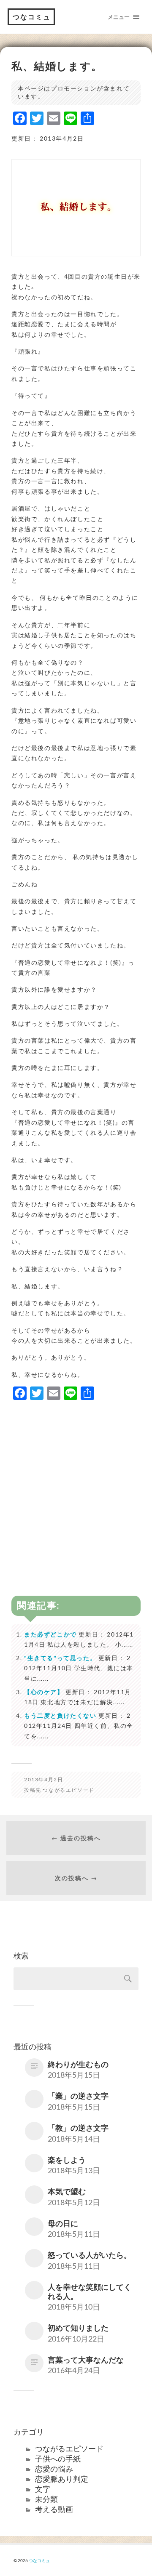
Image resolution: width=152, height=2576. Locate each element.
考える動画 (54, 2509)
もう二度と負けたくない (60, 1715)
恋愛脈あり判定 (62, 2479)
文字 (43, 2489)
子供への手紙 (58, 2459)
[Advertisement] (76, 1484)
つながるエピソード (68, 1790)
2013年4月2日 (43, 1779)
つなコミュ (32, 17)
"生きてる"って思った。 (60, 1658)
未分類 (46, 2499)
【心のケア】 (44, 1692)
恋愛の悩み (54, 2469)
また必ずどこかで (50, 1634)
